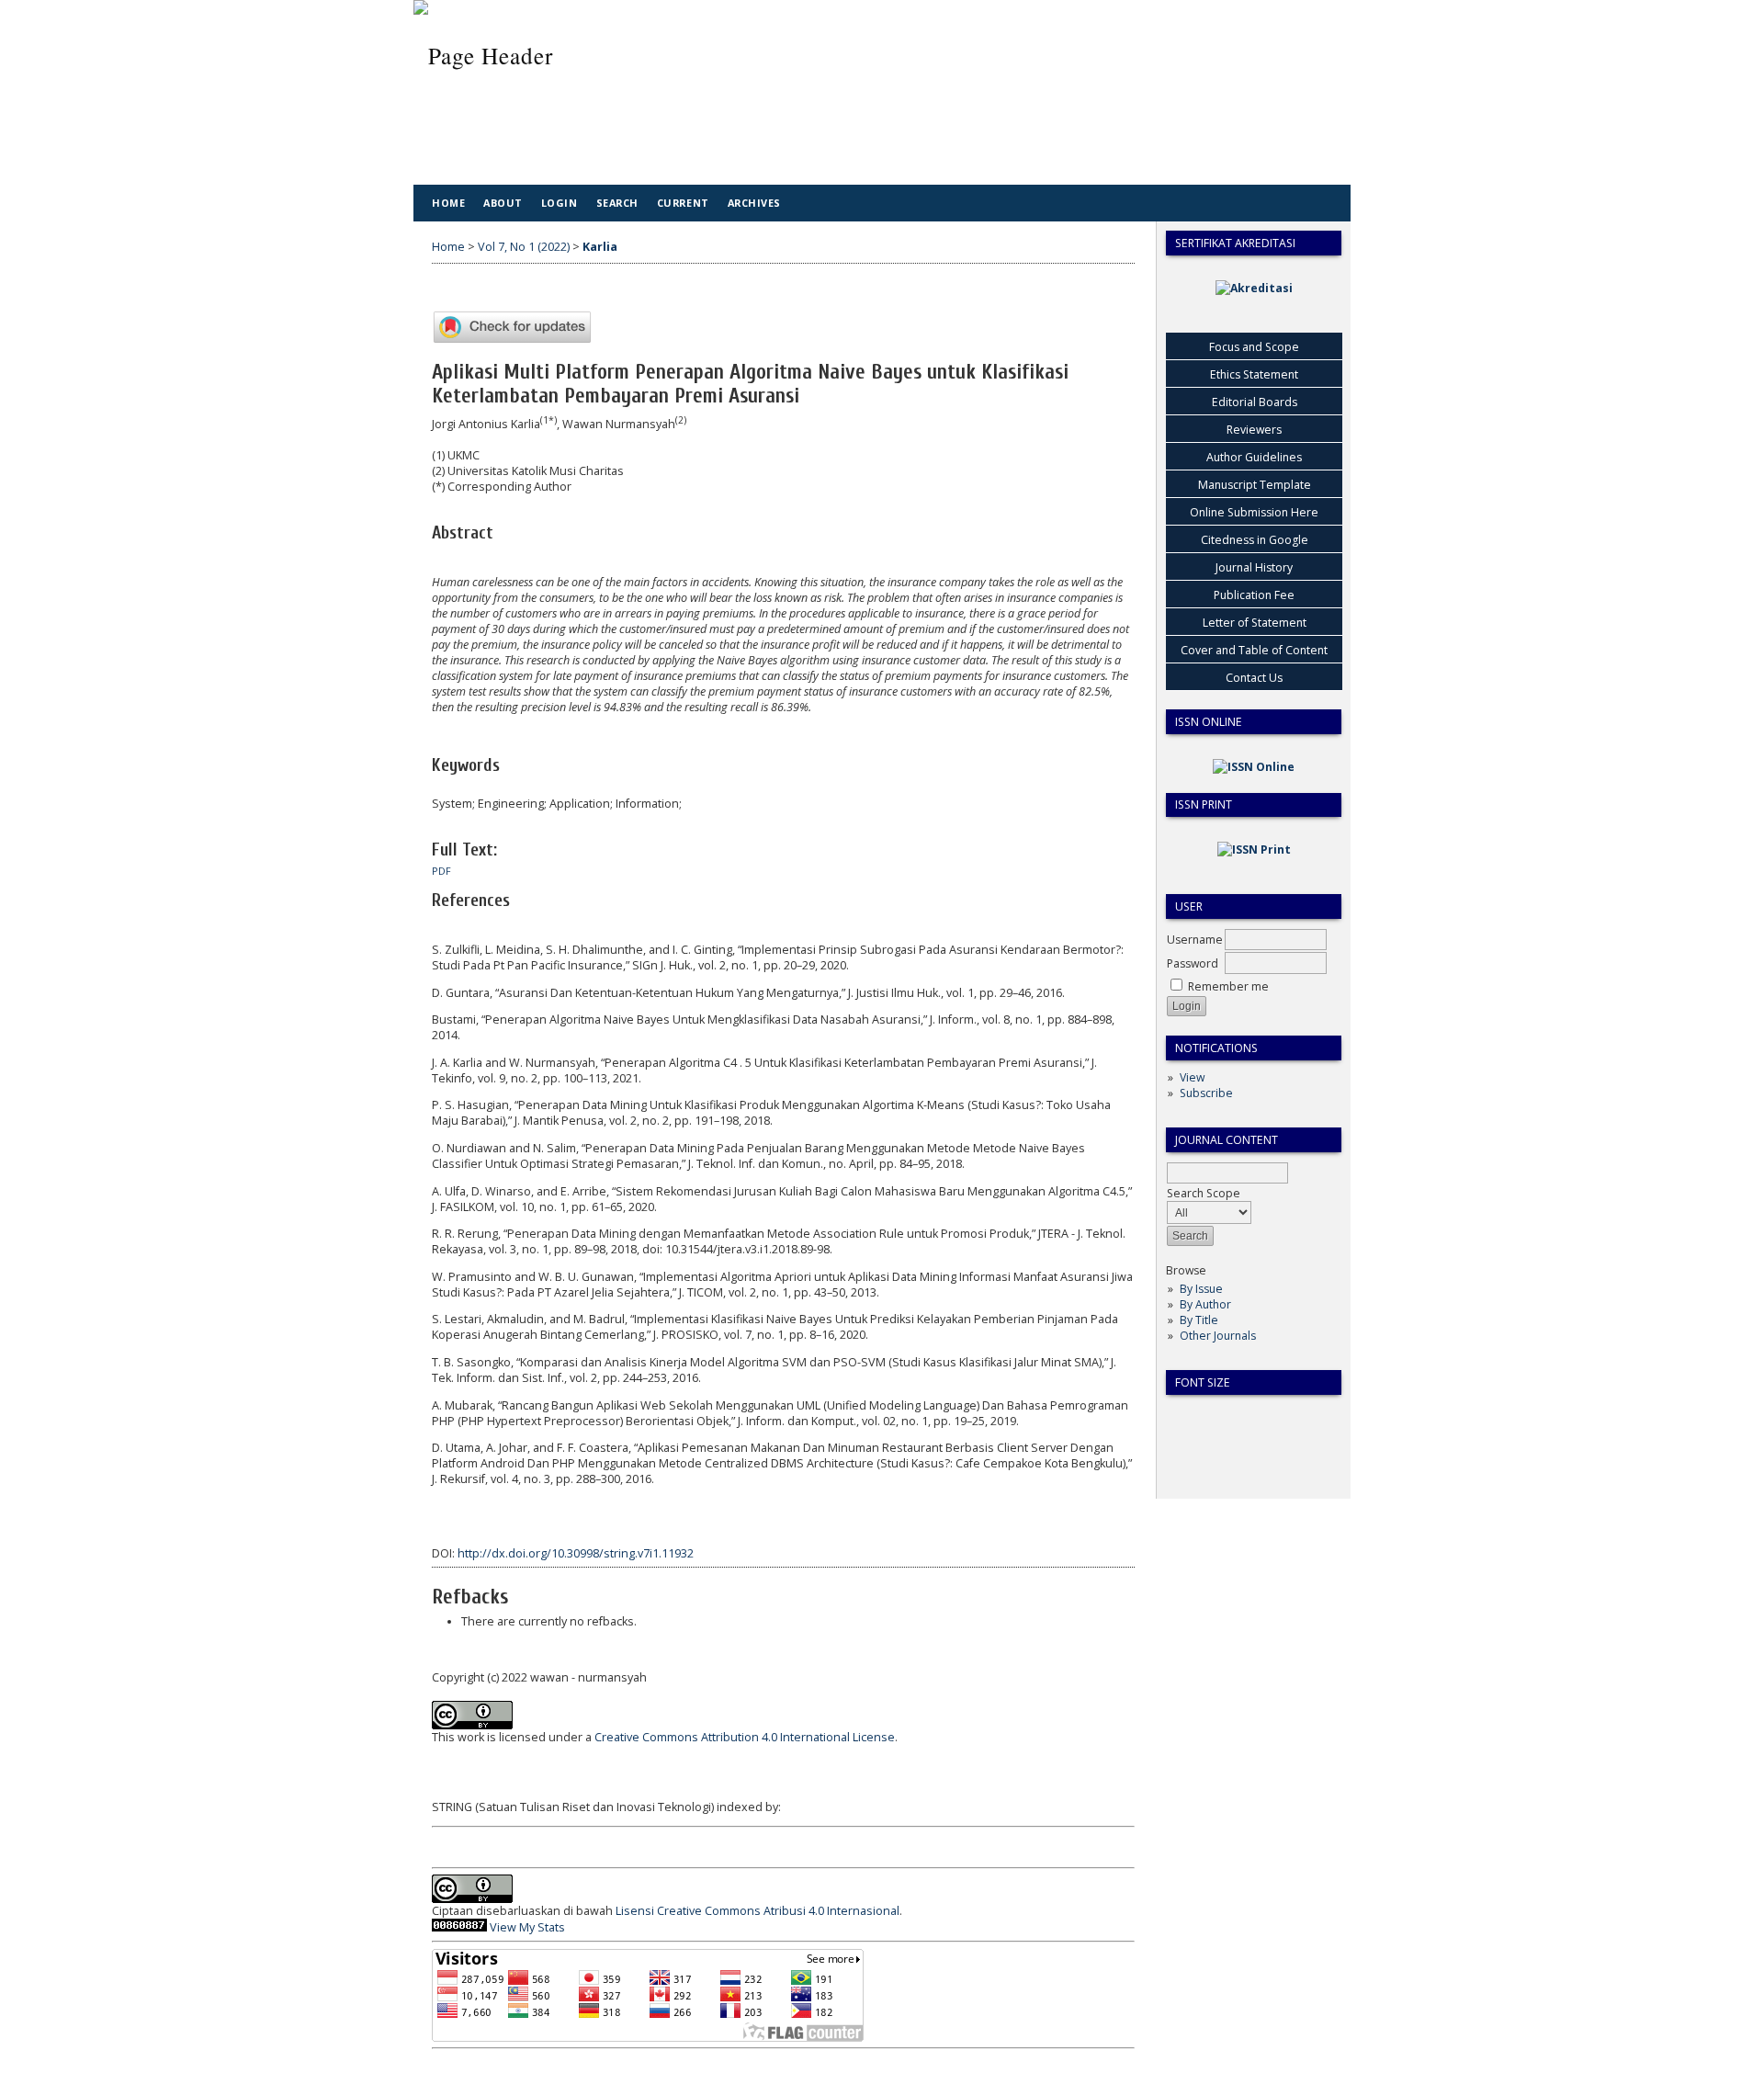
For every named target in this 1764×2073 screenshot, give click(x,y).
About (503, 203)
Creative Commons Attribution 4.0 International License (745, 1737)
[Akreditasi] (1254, 288)
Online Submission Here (1254, 512)
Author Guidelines (1254, 457)
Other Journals (1218, 1336)
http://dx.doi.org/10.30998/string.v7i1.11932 (576, 1553)
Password (1193, 963)
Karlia (600, 247)
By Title (1199, 1320)
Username (1195, 940)
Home (448, 203)
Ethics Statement (1254, 374)
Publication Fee (1254, 595)
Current (683, 203)
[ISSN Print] (1254, 850)
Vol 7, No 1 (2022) (524, 247)
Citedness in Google (1255, 540)
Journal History (1254, 567)
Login (560, 203)
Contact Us (1254, 678)
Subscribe (1206, 1093)
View (1192, 1077)
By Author (1205, 1304)
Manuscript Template (1255, 485)
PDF (441, 871)
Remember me (1228, 986)
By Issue (1201, 1289)
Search (617, 203)
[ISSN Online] (1254, 767)
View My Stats (527, 1927)
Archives (754, 203)
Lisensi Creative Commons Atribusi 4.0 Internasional (758, 1911)
